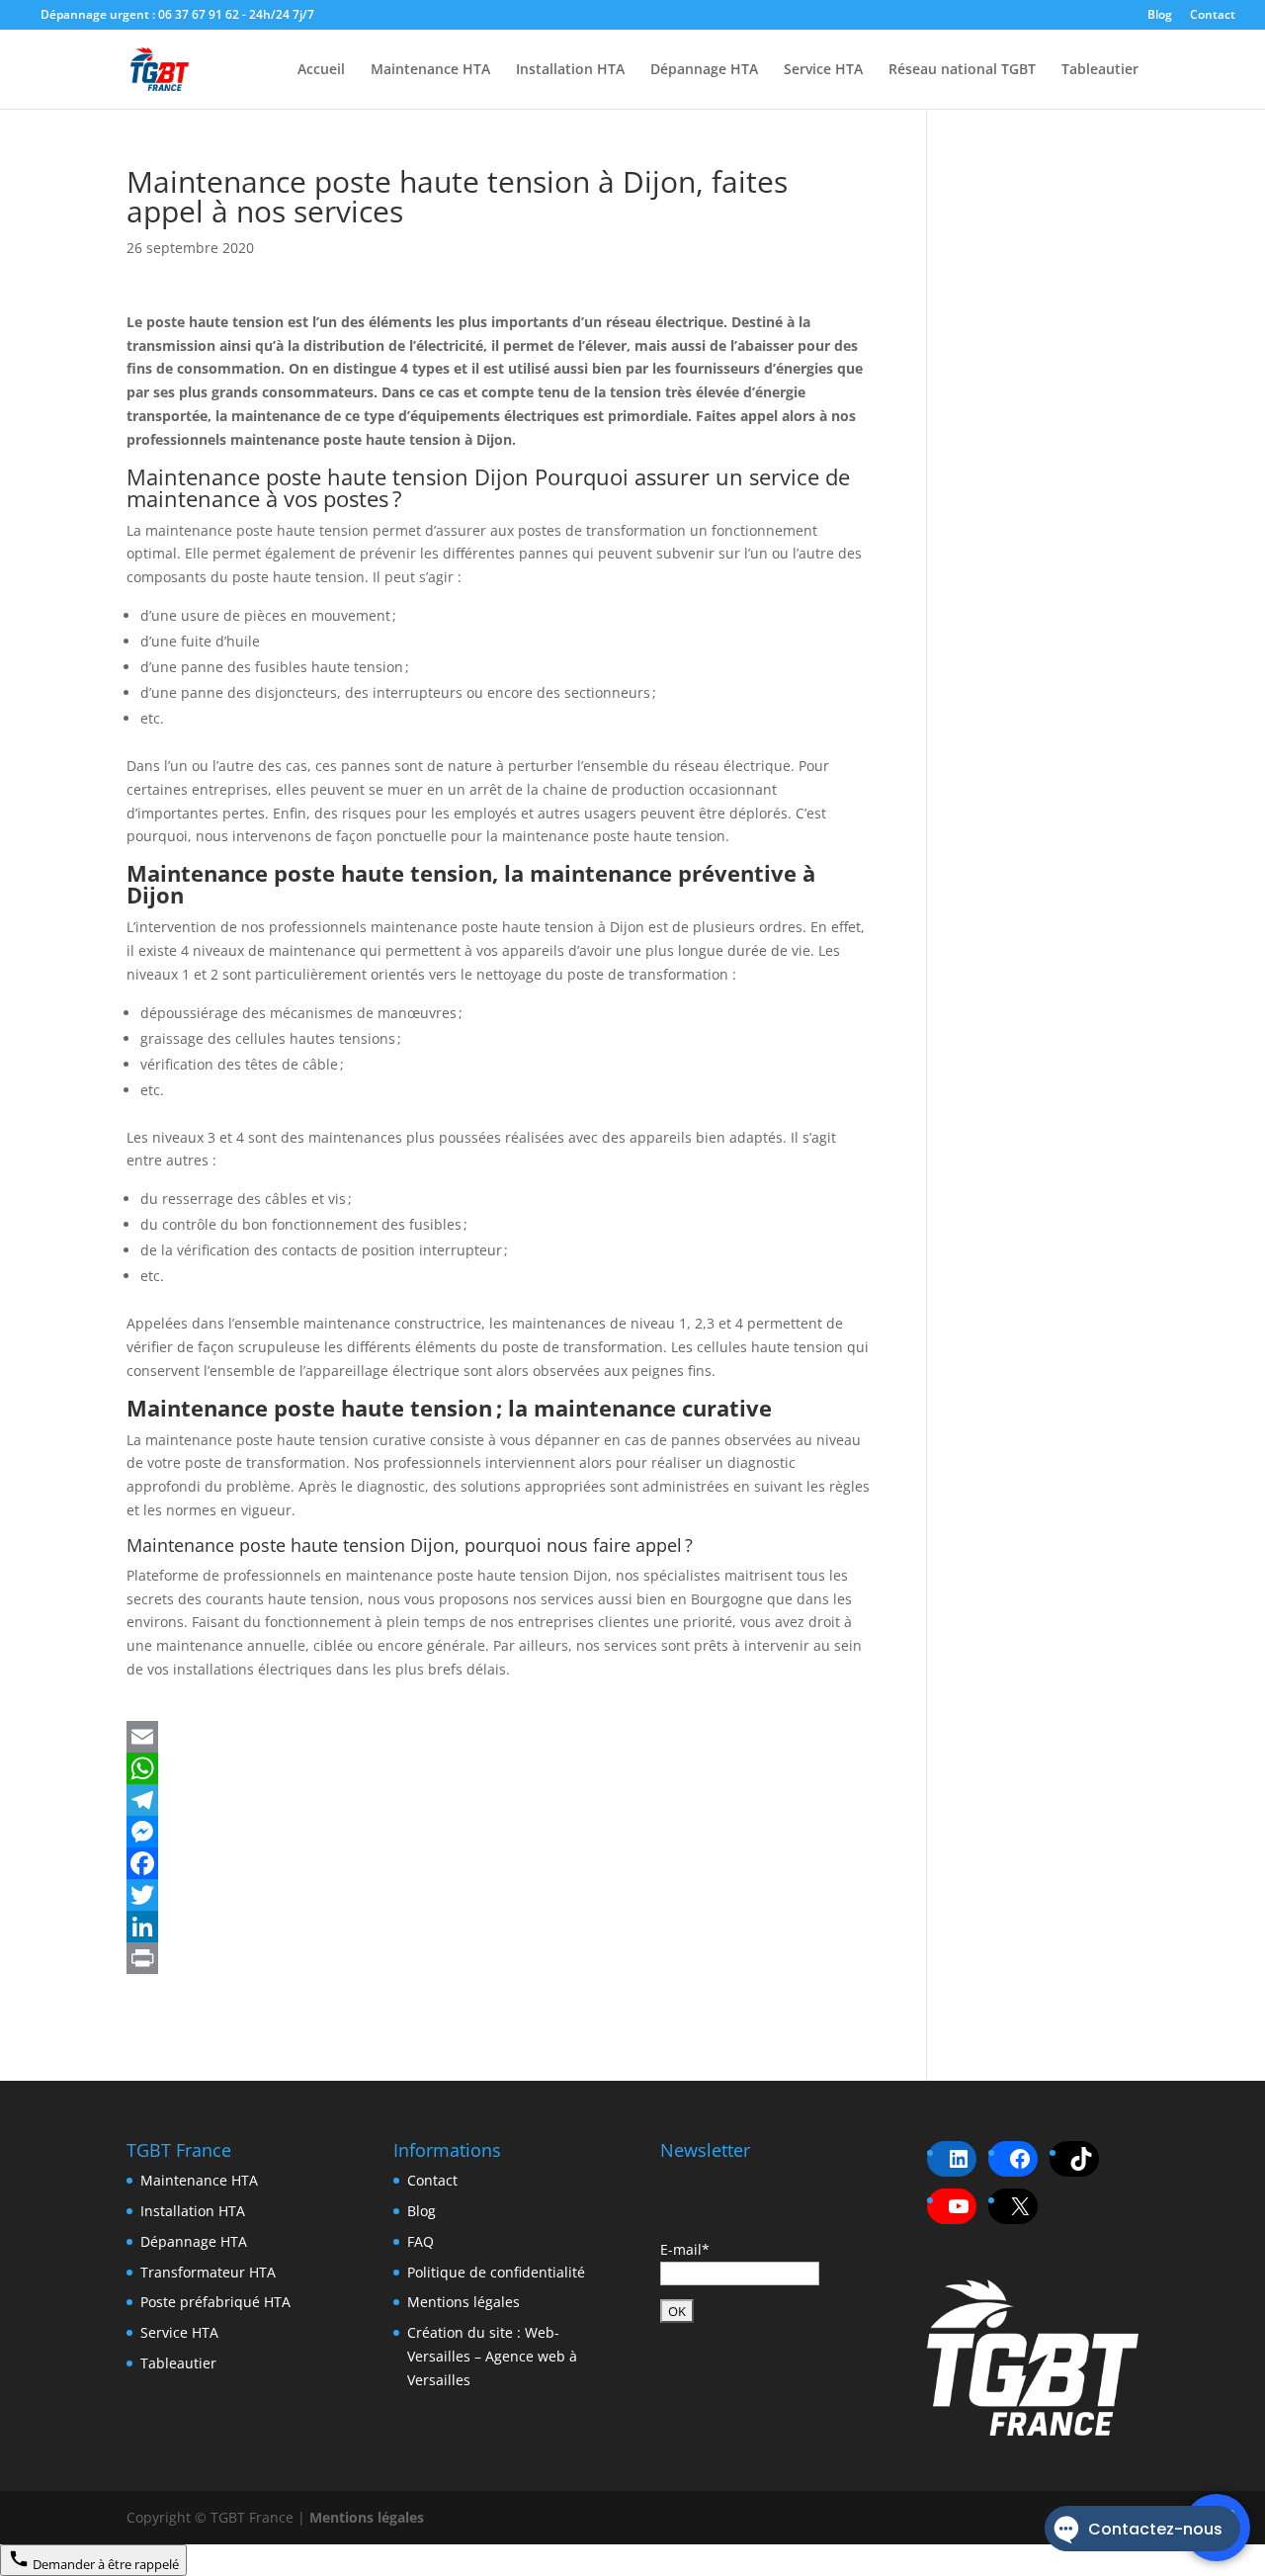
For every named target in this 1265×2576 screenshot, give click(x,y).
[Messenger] (499, 1832)
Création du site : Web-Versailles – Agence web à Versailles (492, 2356)
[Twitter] (499, 1895)
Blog (1160, 16)
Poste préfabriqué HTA (215, 2302)
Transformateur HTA (208, 2272)
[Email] (499, 1737)
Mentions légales (464, 2302)
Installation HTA (570, 70)
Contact (1213, 16)
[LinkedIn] (499, 1927)
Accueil (321, 70)
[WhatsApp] (499, 1768)
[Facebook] (499, 1863)
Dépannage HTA (704, 70)
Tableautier (1100, 70)
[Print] (499, 1958)
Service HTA (823, 70)
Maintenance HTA (430, 70)
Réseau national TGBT (962, 70)
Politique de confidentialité (496, 2272)
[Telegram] (499, 1800)
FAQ (421, 2241)
